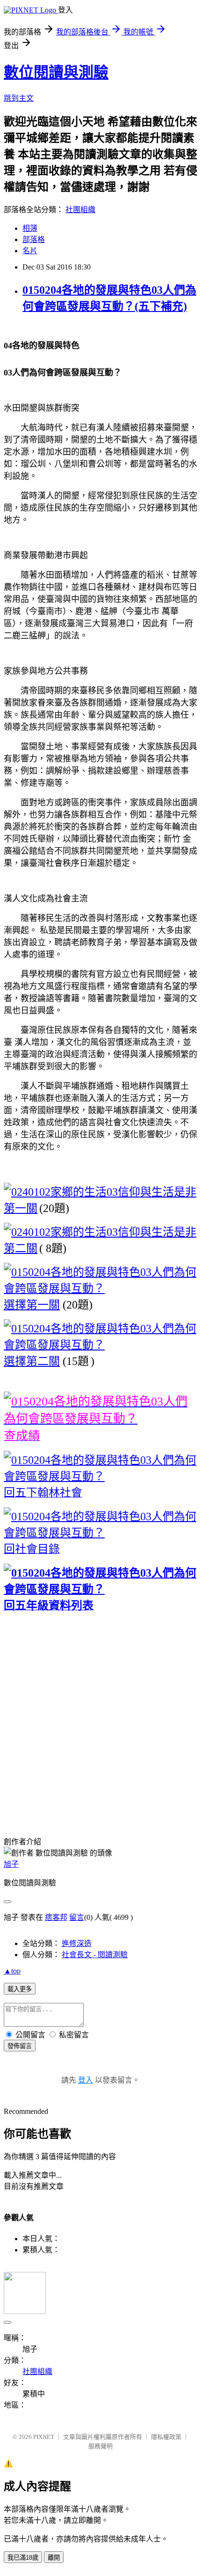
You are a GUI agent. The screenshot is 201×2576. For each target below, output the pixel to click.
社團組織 (80, 210)
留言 (77, 1917)
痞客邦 (56, 1917)
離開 (54, 2558)
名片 (30, 251)
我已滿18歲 (23, 2558)
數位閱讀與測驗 (56, 72)
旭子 (11, 1864)
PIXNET (44, 2437)
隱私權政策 (166, 2437)
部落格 (34, 239)
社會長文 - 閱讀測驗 (95, 1955)
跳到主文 (19, 98)
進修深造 (77, 1943)
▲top (12, 1971)
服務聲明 (100, 2446)
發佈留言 (20, 2046)
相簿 (30, 228)
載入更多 (20, 1989)
